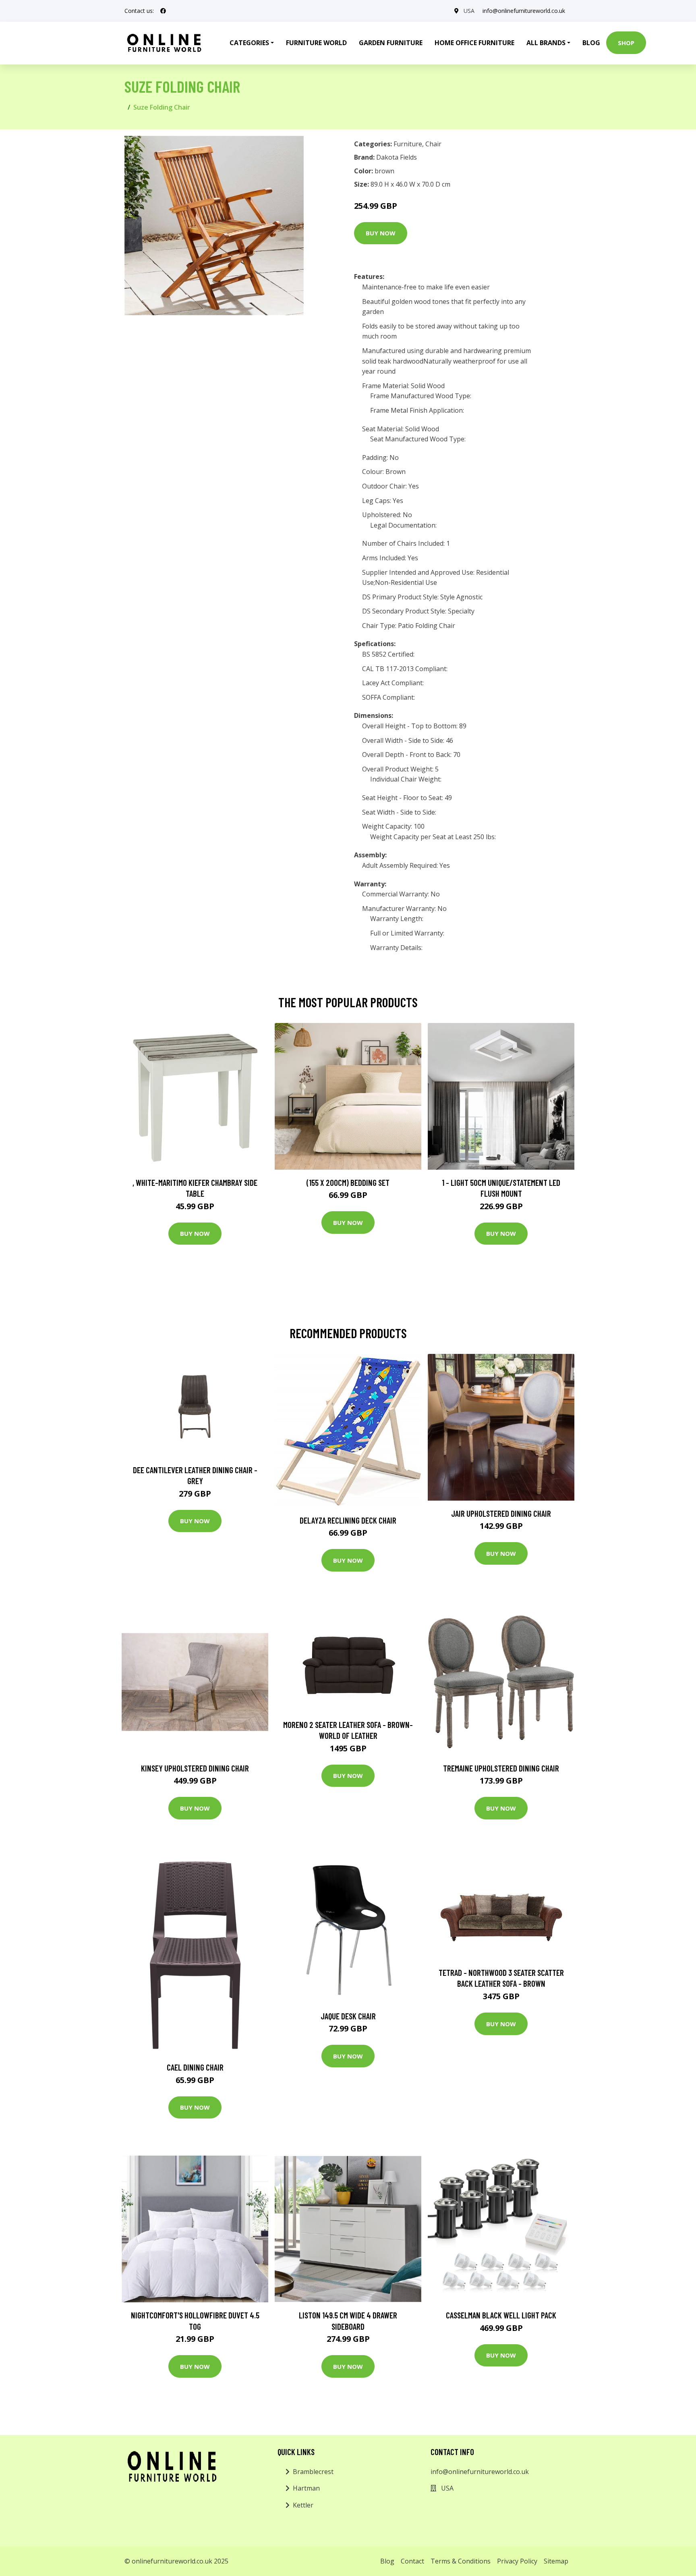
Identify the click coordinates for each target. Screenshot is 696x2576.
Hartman (306, 2488)
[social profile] (163, 11)
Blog (591, 43)
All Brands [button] (546, 43)
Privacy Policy (517, 2561)
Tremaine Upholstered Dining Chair (501, 1768)
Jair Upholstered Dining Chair (501, 1513)
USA (469, 11)
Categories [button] (249, 43)
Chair (433, 144)
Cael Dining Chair (195, 2067)
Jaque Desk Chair (348, 2016)
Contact (412, 2561)
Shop (626, 43)
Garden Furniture (391, 43)
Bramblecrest (313, 2472)
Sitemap (556, 2561)
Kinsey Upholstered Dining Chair (195, 1768)
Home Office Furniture (474, 43)
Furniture (408, 144)
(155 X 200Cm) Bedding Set (348, 1182)
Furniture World (316, 43)
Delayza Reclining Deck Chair (348, 1520)
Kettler (303, 2505)
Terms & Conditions (461, 2561)
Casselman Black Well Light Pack (501, 2315)
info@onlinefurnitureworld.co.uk (524, 11)
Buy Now (381, 233)
